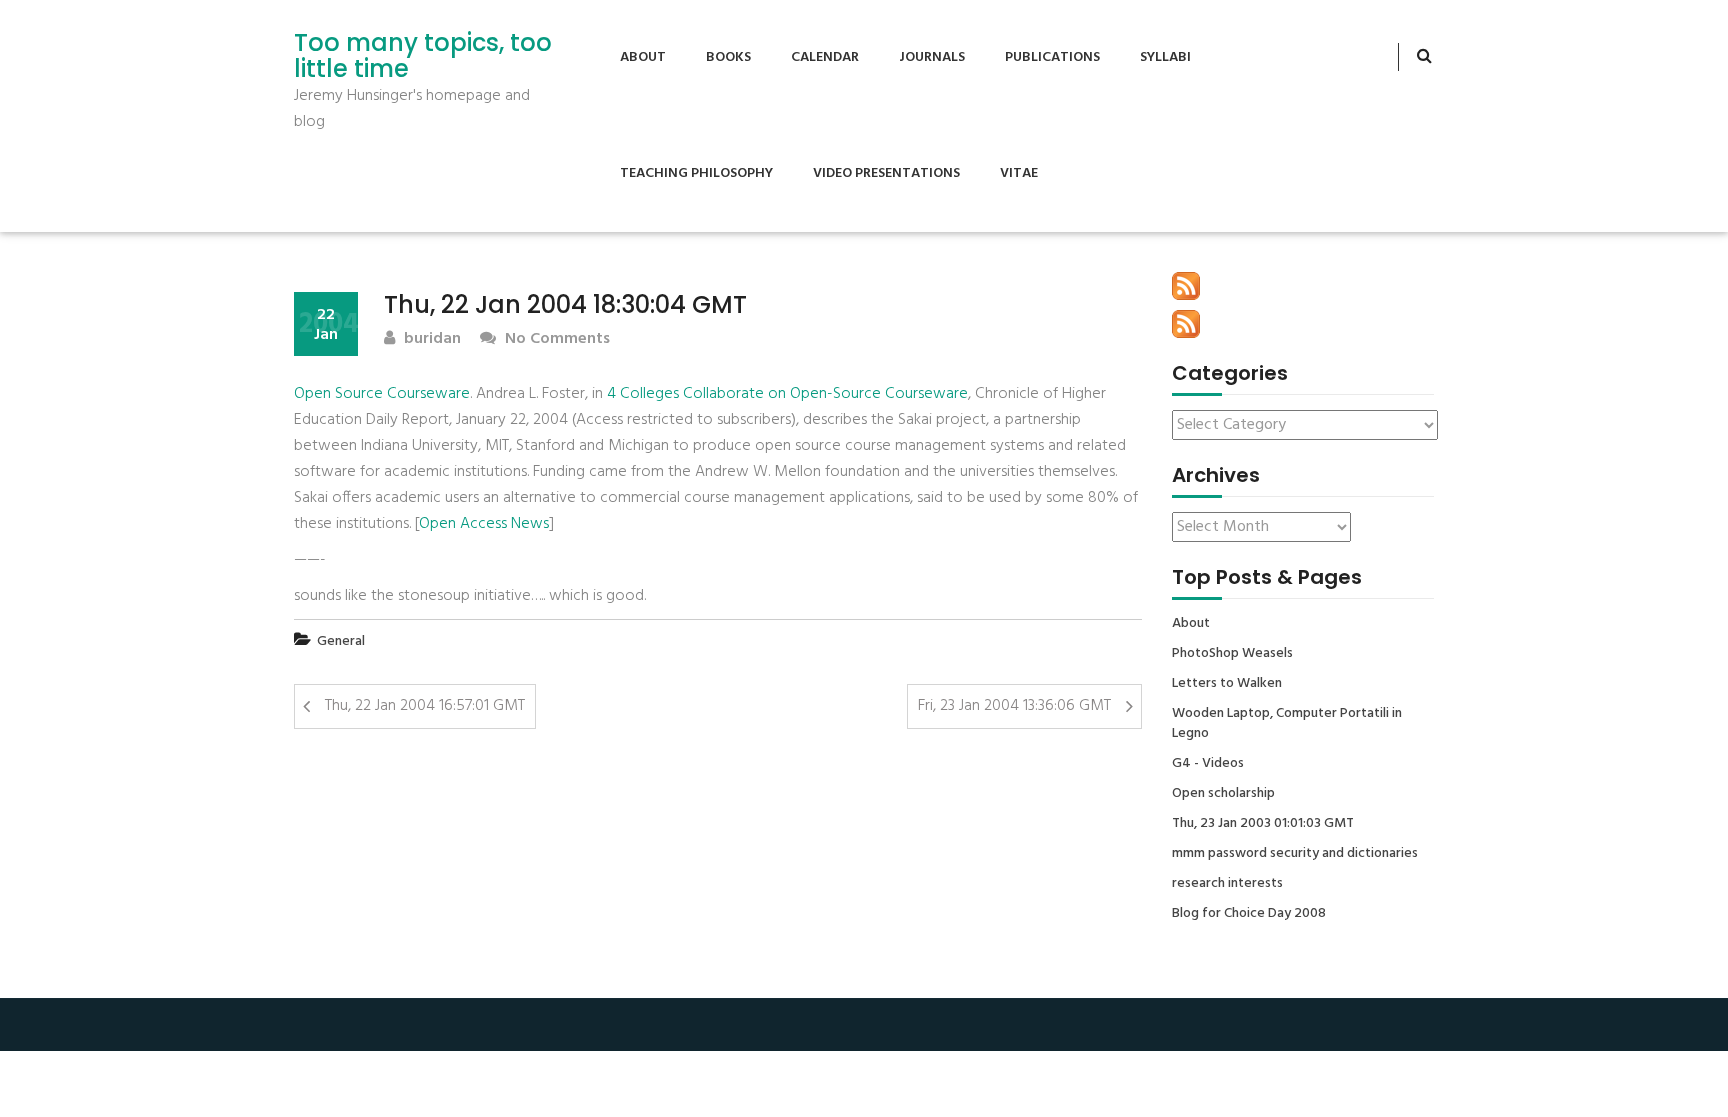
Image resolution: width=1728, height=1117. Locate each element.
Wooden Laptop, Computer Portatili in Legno (1287, 724)
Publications (1052, 57)
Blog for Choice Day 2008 (1249, 914)
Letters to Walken (1227, 684)
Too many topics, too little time (423, 56)
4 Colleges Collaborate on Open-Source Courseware (787, 394)
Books (728, 57)
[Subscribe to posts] (1186, 286)
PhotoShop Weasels (1232, 654)
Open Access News (484, 524)
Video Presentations (886, 173)
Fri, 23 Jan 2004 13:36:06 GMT (1014, 706)
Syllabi (1165, 57)
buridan (430, 339)
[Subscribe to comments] (1186, 324)
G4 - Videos (1208, 764)
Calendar (825, 57)
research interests (1227, 884)
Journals (932, 57)
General (341, 641)
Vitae (1019, 173)
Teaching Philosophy (696, 173)
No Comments (555, 339)
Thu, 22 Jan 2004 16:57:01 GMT (425, 706)
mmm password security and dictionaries (1295, 854)
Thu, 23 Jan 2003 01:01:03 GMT (1263, 824)
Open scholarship (1223, 794)
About (643, 57)
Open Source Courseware (382, 394)
